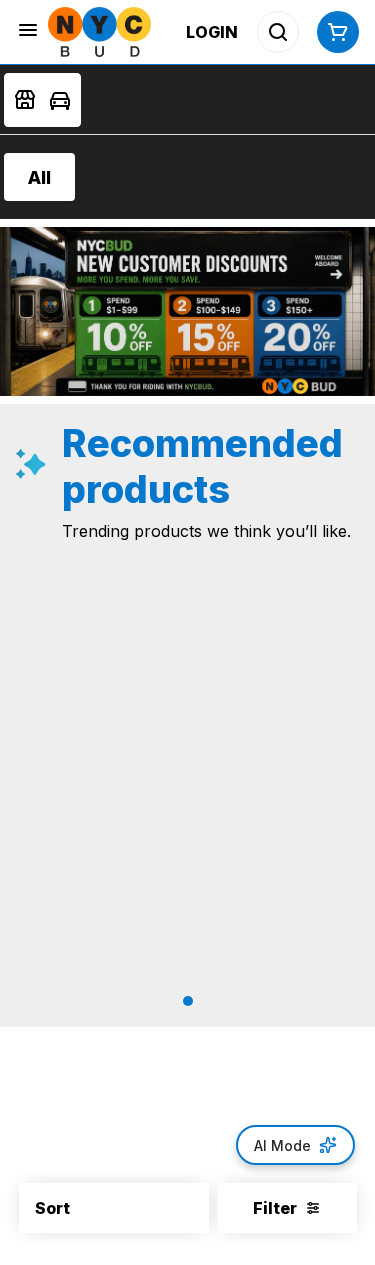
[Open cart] (334, 32)
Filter (275, 1208)
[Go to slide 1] (188, 1001)
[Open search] (278, 32)
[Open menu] (28, 30)
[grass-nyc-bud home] (99, 32)
